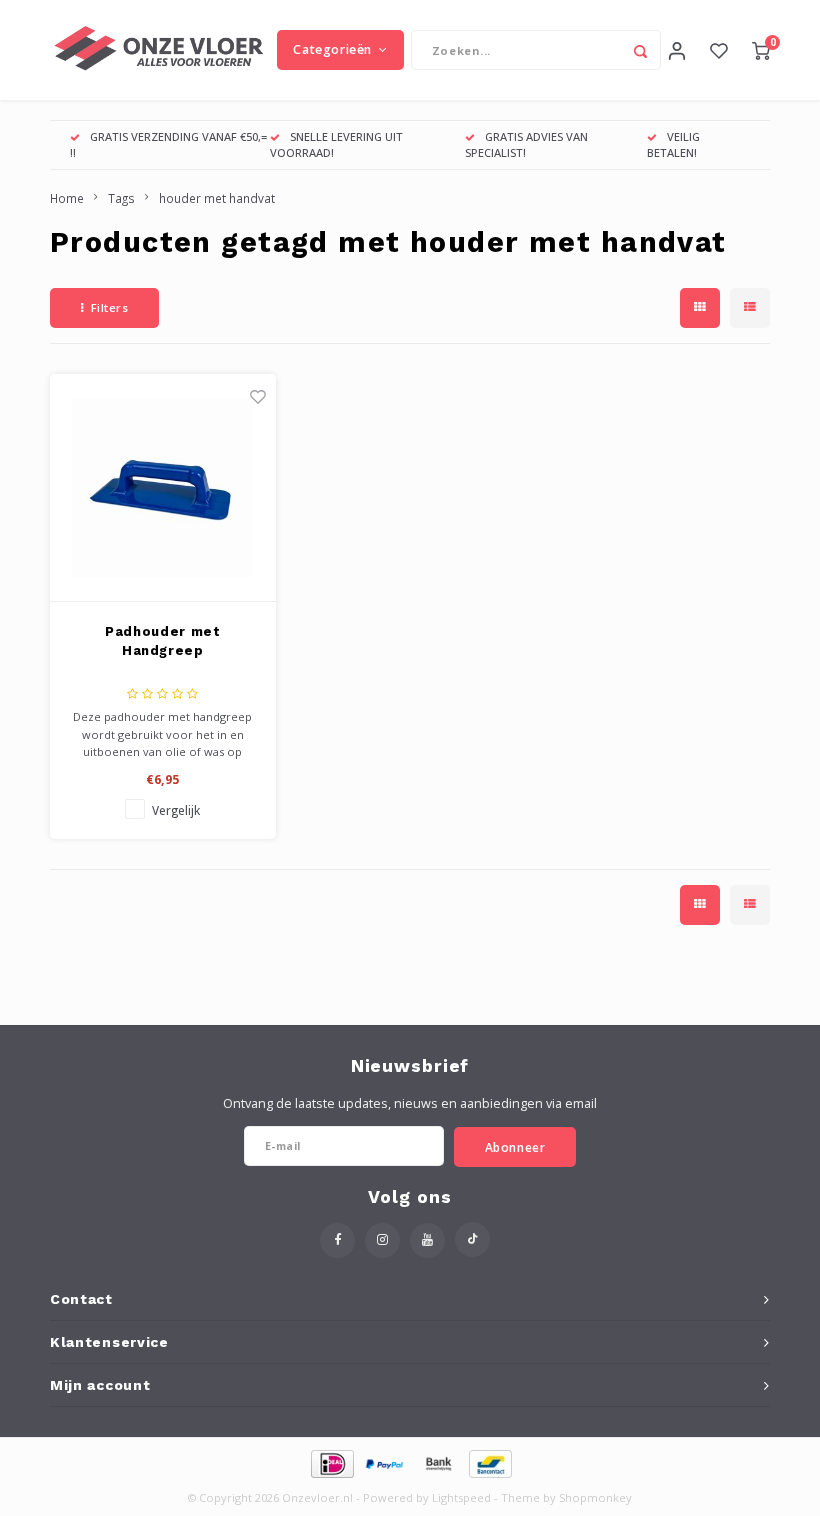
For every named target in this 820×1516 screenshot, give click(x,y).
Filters (110, 307)
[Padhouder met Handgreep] (163, 488)
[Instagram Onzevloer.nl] (382, 1240)
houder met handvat (217, 198)
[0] (761, 50)
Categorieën (332, 49)
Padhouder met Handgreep (162, 641)
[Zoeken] (641, 50)
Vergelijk (176, 810)
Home (67, 198)
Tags (121, 198)
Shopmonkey (595, 1497)
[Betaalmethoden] (331, 1463)
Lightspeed (461, 1497)
